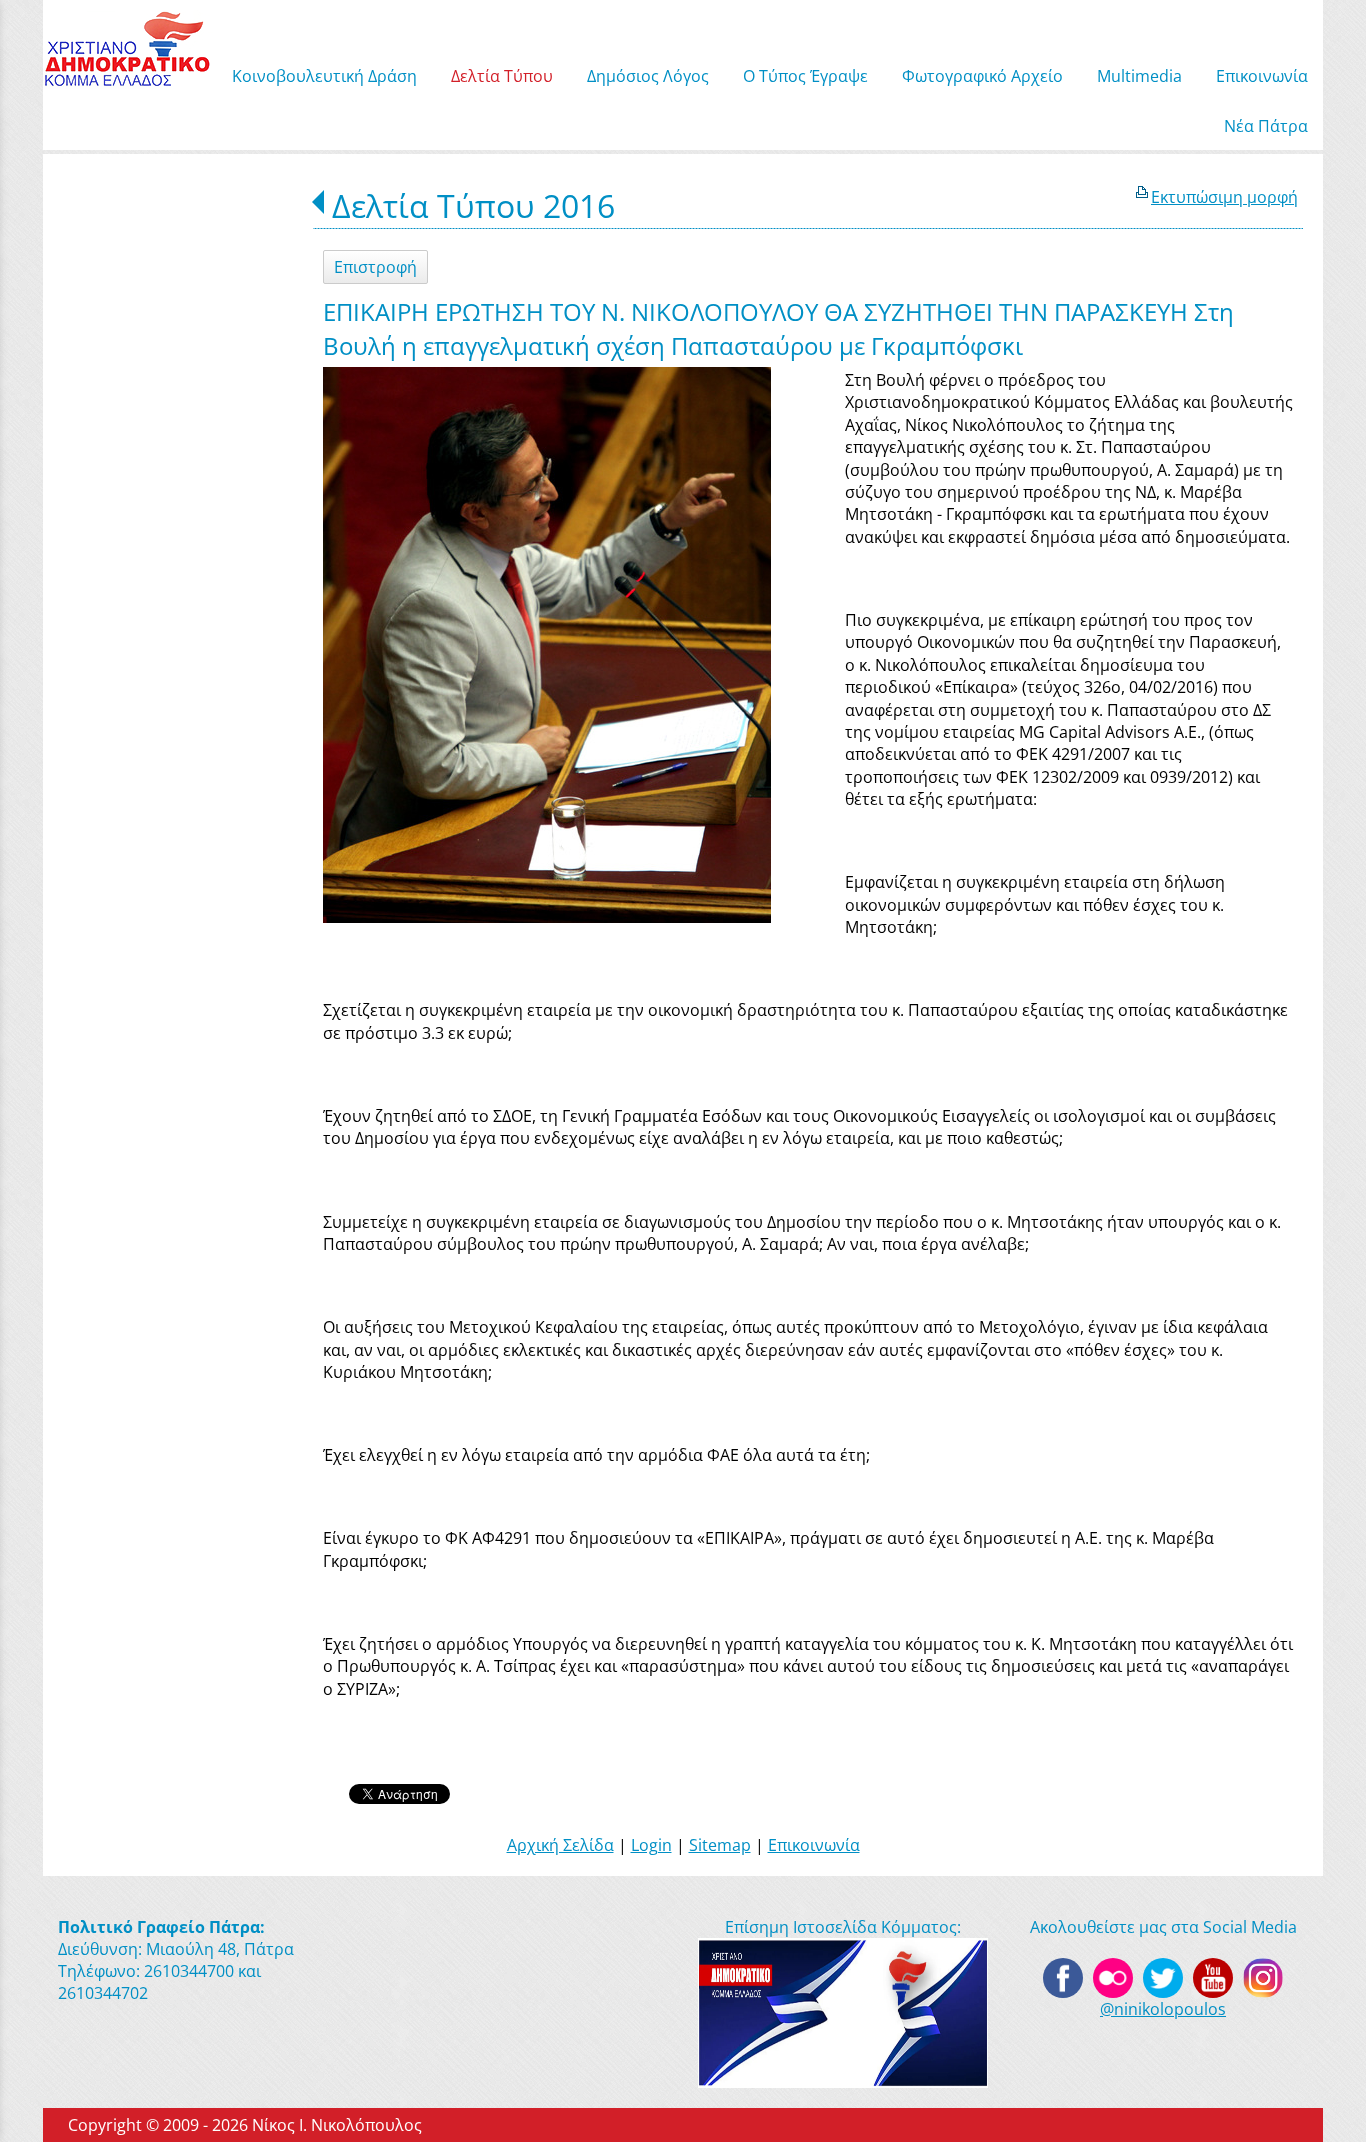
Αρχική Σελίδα (560, 1845)
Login (651, 1845)
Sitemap (720, 1845)
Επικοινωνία (814, 1845)
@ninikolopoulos (1163, 2009)
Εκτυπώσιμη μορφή (1224, 197)
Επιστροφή (375, 267)
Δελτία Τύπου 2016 (473, 205)
